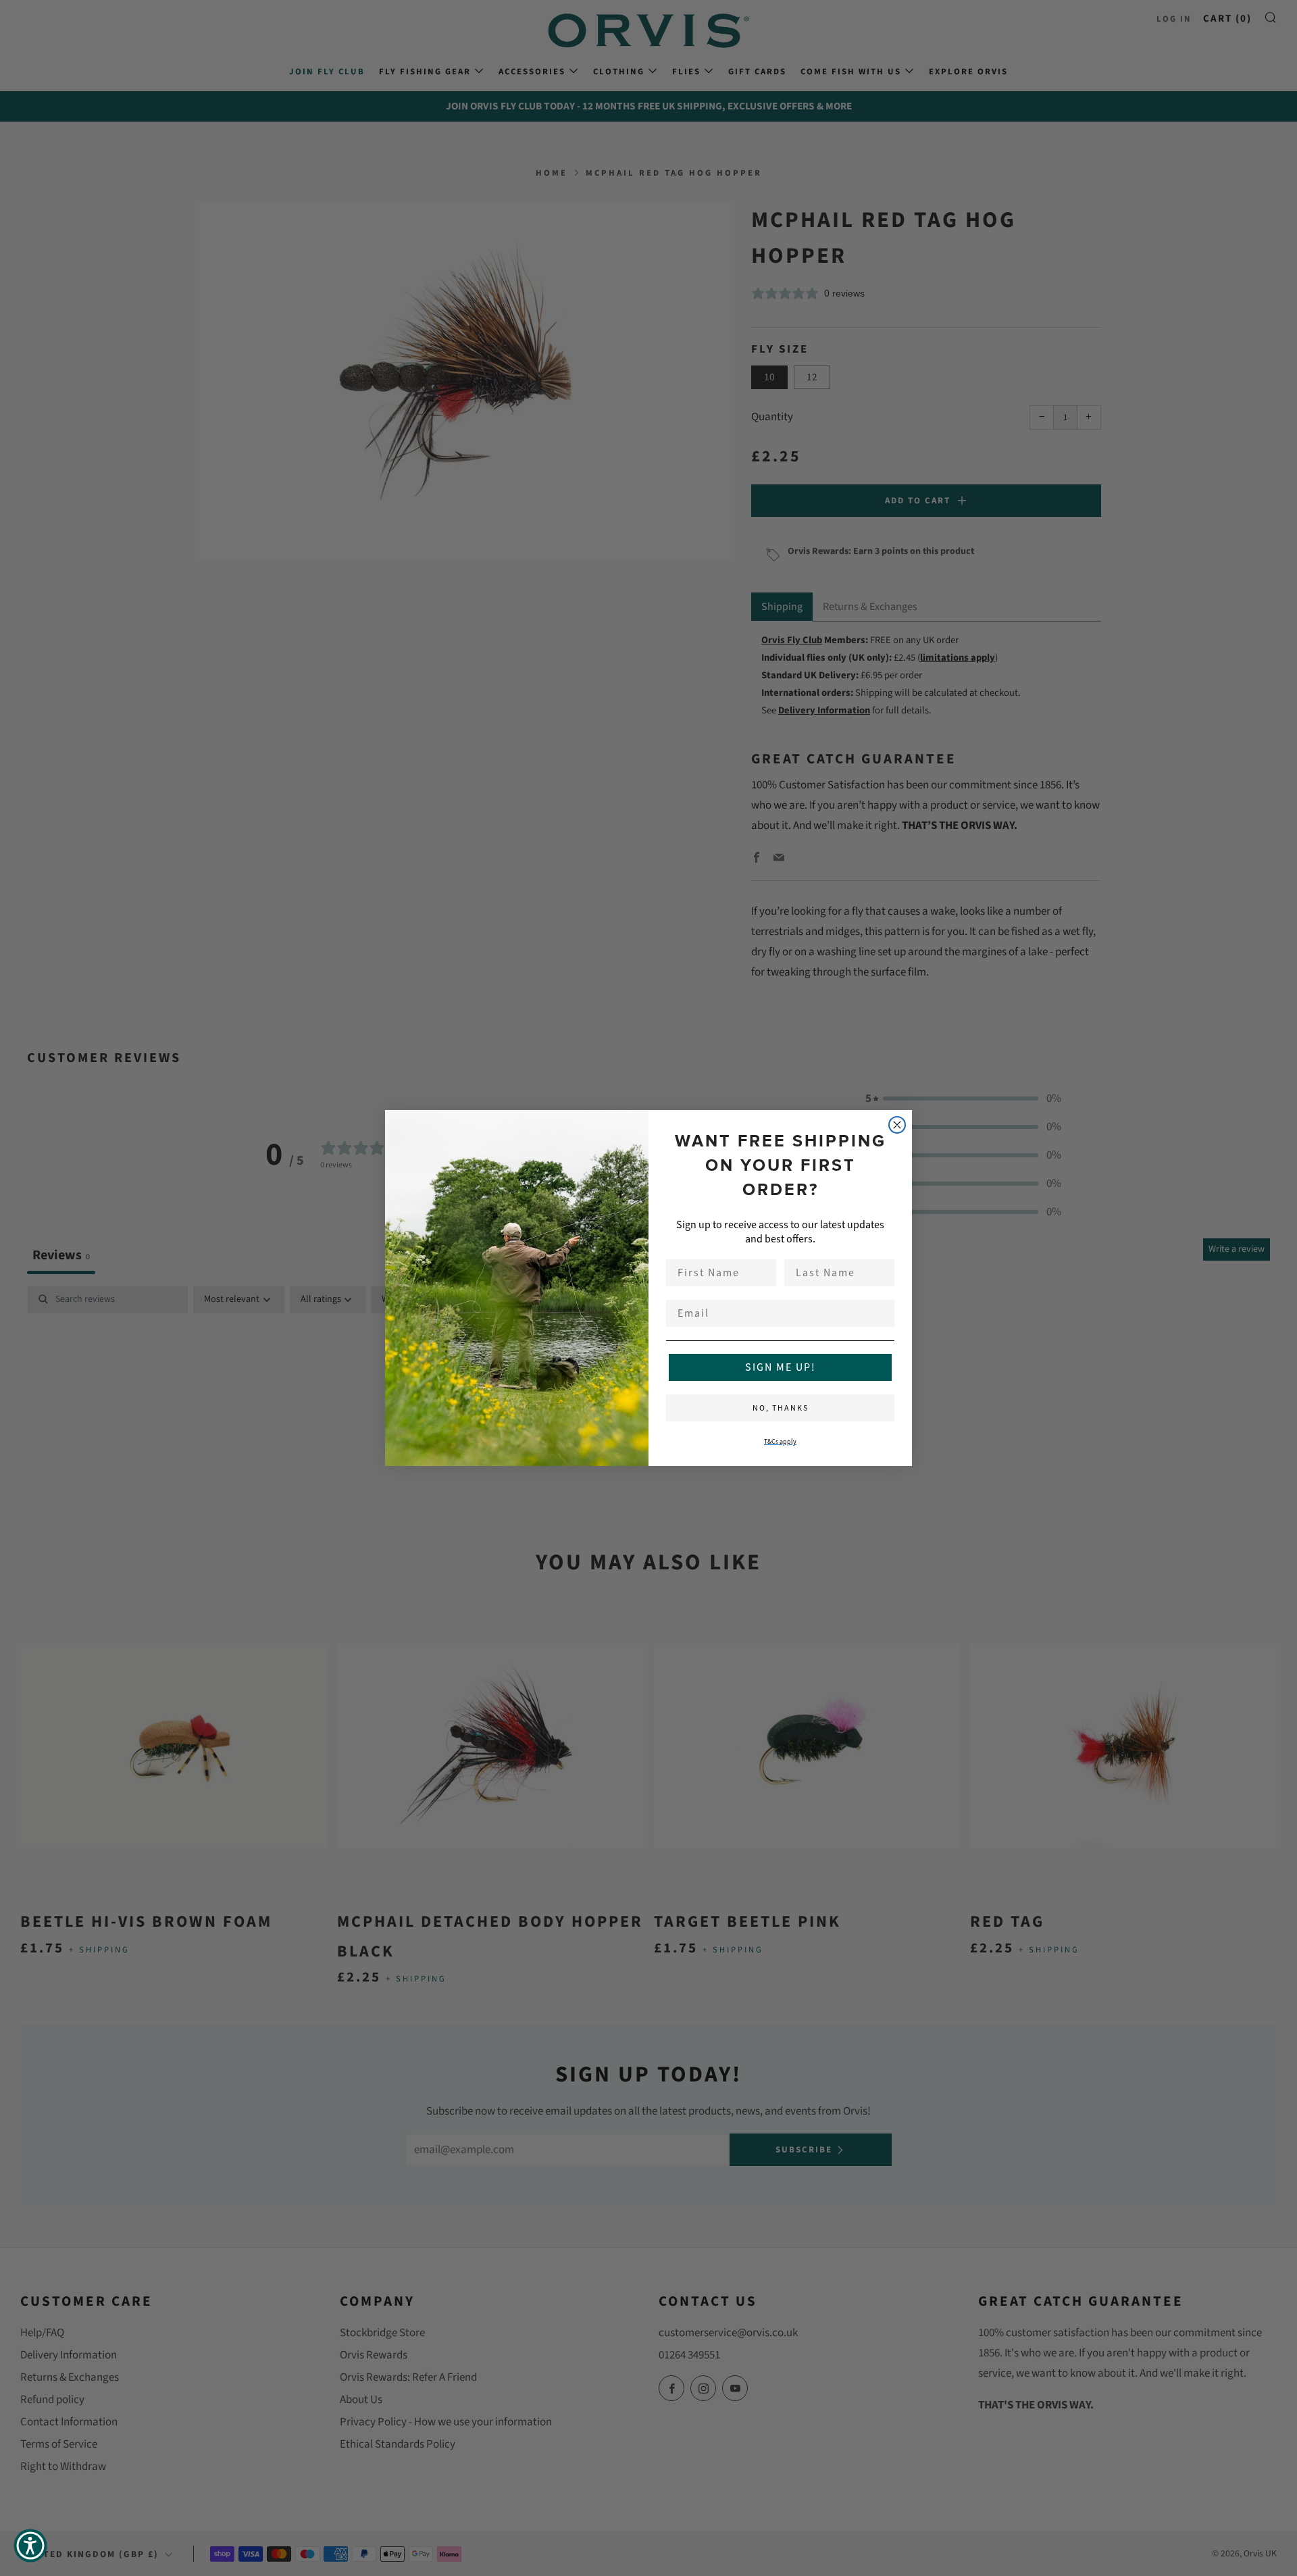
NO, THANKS (781, 1408)
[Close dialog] (897, 1125)
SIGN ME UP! (781, 1367)
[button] (30, 2546)
